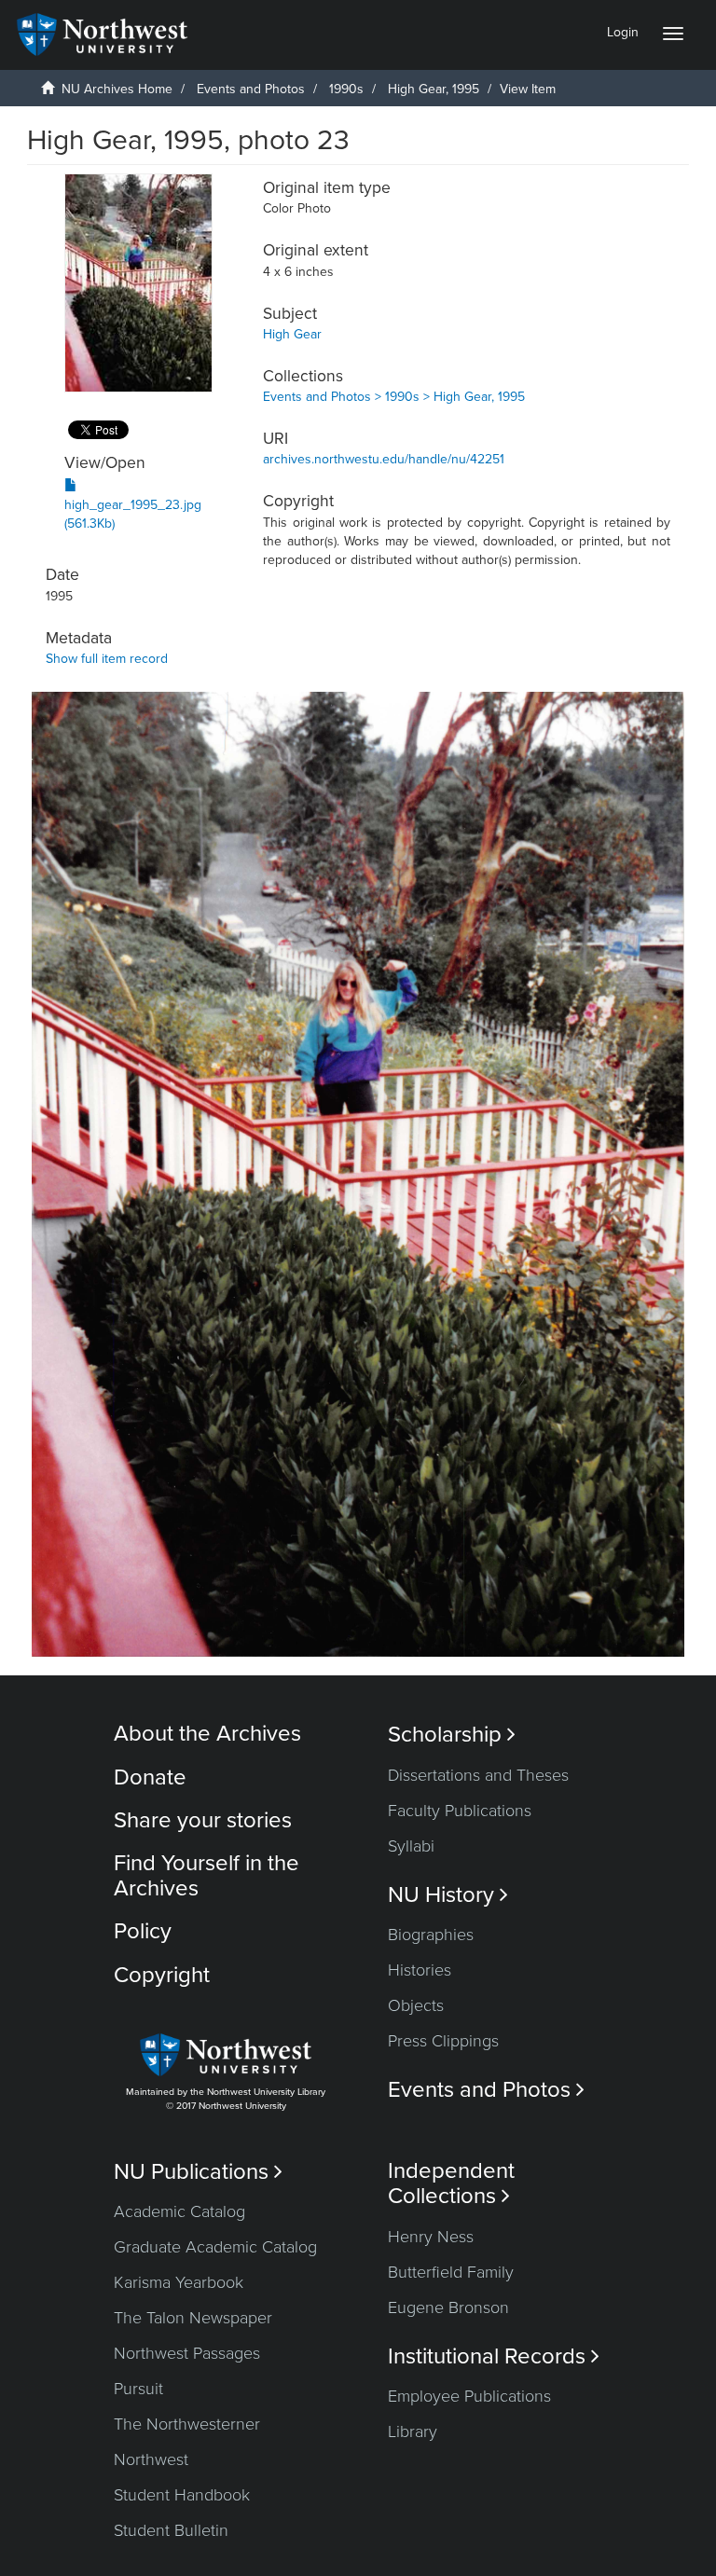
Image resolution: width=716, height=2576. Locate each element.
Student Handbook (182, 2495)
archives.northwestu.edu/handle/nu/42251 (384, 459)
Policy (143, 1931)
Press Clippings (443, 2041)
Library (413, 2431)
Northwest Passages (187, 2353)
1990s (346, 89)
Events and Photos (251, 89)
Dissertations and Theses (478, 1775)
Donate (150, 1777)
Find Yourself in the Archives (207, 1875)
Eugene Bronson (448, 2307)
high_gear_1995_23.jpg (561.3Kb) (133, 514)
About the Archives (207, 1734)
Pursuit (138, 2389)
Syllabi (411, 1846)
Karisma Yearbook (179, 2282)
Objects (416, 2005)
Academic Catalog (179, 2211)
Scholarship (452, 1735)
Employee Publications (469, 2396)
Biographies (431, 1935)
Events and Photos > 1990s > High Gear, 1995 (394, 397)
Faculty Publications (460, 1811)
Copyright (162, 1975)
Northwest (151, 2459)
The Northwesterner (187, 2424)
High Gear (292, 334)
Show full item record (107, 659)
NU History (448, 1895)
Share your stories (203, 1820)
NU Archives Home (117, 89)
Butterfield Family (451, 2272)
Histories (420, 1970)
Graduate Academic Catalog (215, 2247)
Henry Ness (431, 2237)
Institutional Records (494, 2356)
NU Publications (198, 2172)
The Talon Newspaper (193, 2318)
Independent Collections (451, 2183)
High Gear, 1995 (434, 89)
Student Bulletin (171, 2530)
